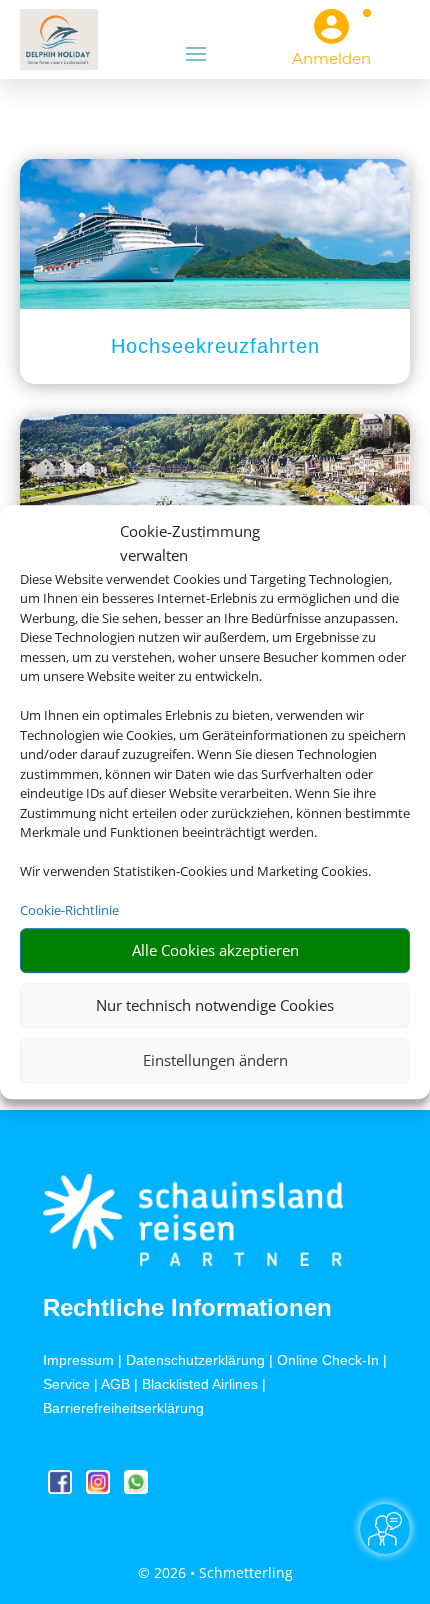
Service (66, 1384)
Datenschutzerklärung (195, 1360)
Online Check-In (328, 1360)
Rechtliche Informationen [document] (187, 1308)
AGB (115, 1384)
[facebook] (62, 1488)
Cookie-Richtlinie (69, 910)
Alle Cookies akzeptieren (215, 950)
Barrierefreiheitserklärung (123, 1408)
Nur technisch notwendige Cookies (215, 1005)
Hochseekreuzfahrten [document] (215, 346)
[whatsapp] (136, 1488)
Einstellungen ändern (215, 1060)
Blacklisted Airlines (200, 1384)
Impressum (78, 1360)
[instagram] (100, 1488)
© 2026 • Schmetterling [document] (215, 1572)
